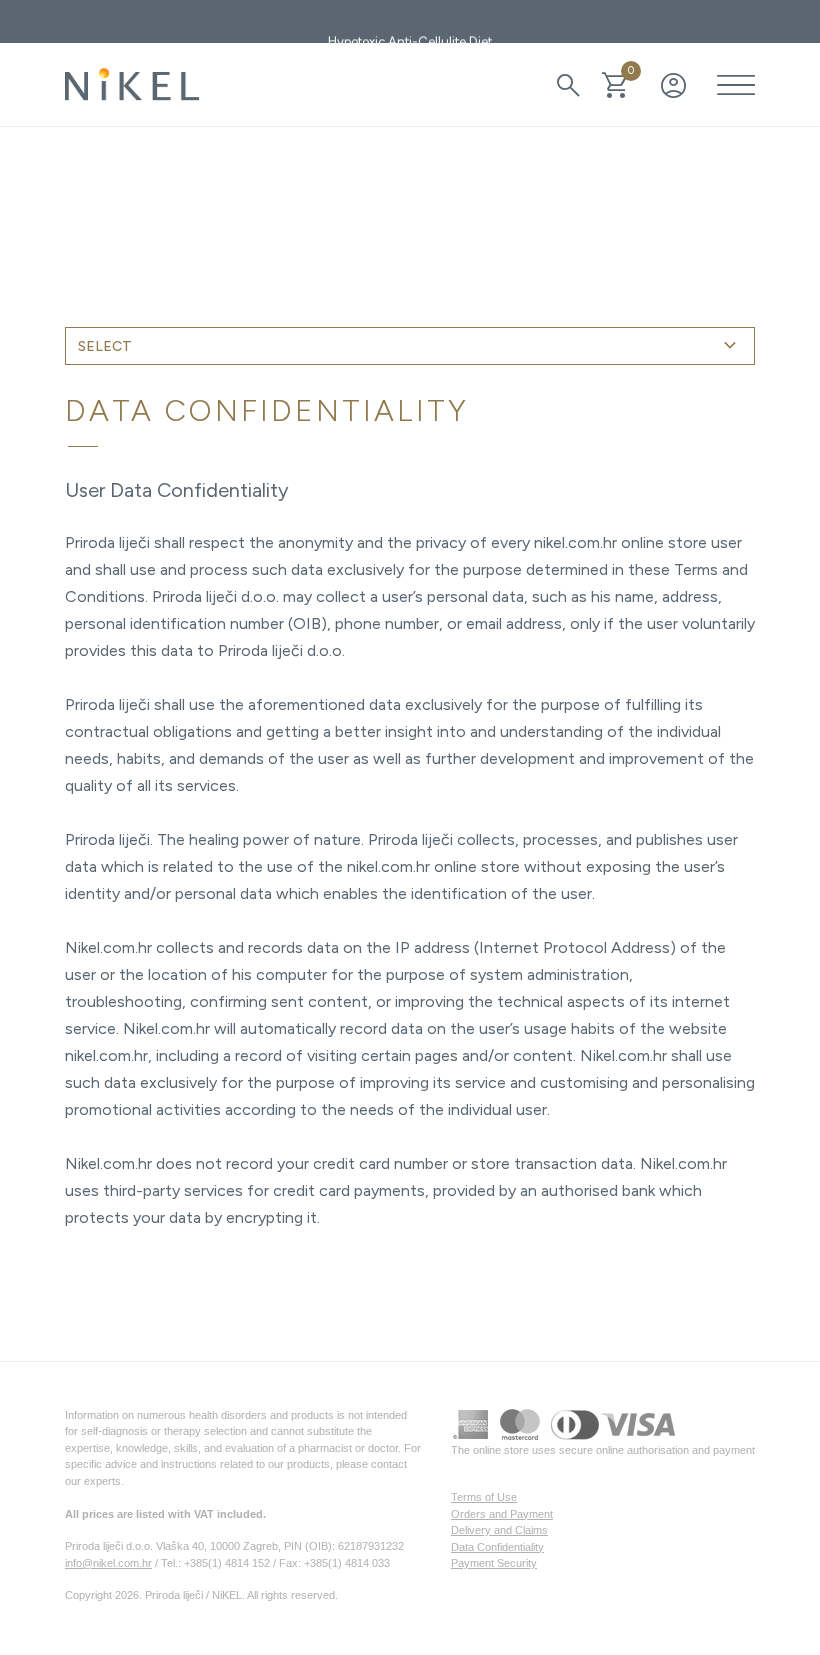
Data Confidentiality (497, 1547)
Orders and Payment (502, 1514)
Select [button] (410, 346)
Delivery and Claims (499, 1530)
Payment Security (494, 1563)
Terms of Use (484, 1497)
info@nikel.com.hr (108, 1563)
